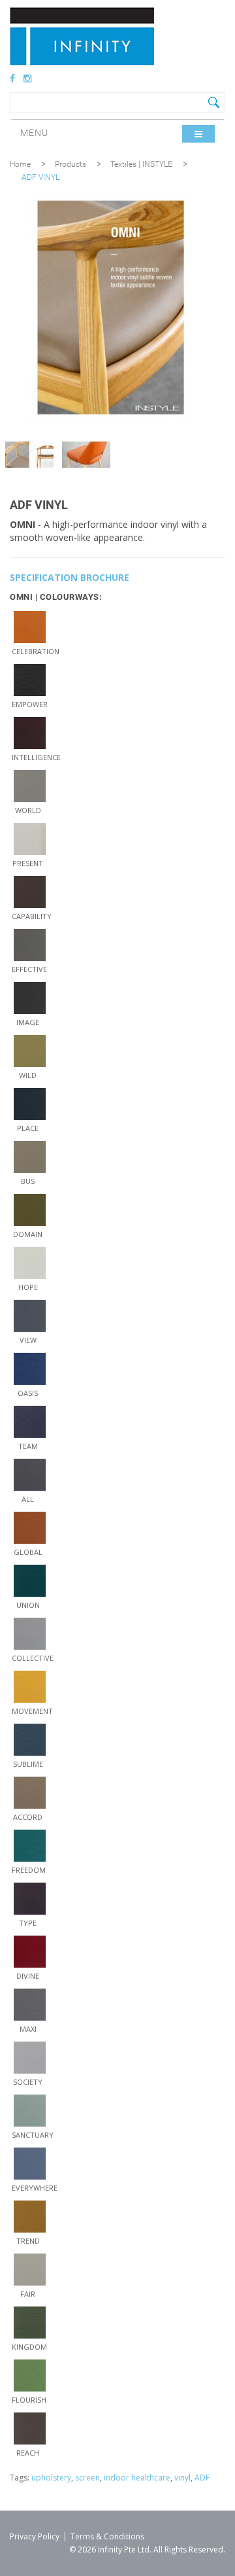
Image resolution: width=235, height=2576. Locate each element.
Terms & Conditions (107, 2536)
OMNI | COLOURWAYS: (56, 597)
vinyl (182, 2478)
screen (87, 2478)
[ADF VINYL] (29, 455)
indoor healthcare (137, 2478)
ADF (202, 2478)
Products (70, 164)
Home (20, 164)
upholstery (51, 2478)
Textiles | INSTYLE (141, 164)
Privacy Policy (35, 2536)
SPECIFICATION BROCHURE (70, 577)
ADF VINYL (40, 177)
